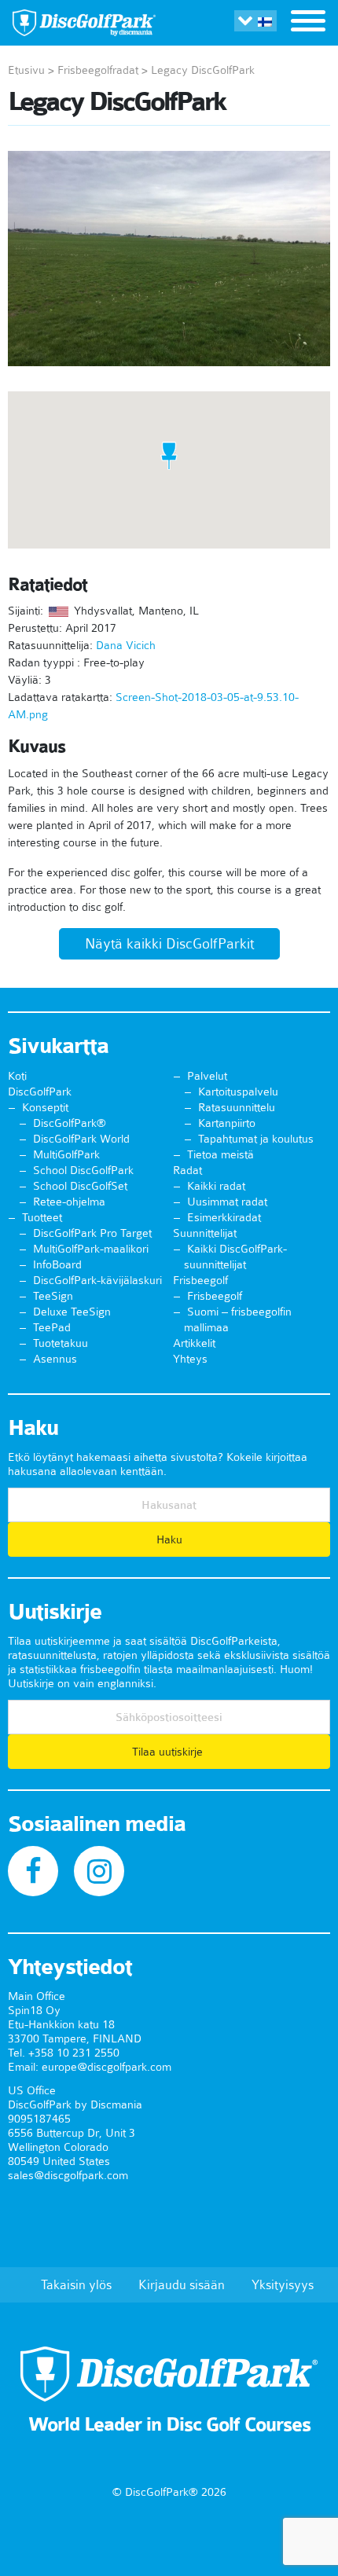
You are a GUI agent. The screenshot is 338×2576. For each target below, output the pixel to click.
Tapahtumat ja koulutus (256, 1139)
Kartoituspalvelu (238, 1092)
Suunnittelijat (205, 1233)
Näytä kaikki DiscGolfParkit (169, 944)
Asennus (55, 1359)
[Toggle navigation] (308, 23)
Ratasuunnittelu (237, 1107)
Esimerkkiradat (224, 1217)
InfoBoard (57, 1264)
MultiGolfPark (66, 1154)
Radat (187, 1170)
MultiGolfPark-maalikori (91, 1249)
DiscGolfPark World (81, 1139)
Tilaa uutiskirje (169, 1752)
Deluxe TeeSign (72, 1312)
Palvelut (207, 1076)
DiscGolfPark (40, 1092)
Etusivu (26, 70)
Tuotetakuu (61, 1343)
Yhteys (190, 1359)
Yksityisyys (283, 2284)
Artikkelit (194, 1343)
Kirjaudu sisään (182, 2284)
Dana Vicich (126, 645)
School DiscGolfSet (80, 1186)
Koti (17, 1076)
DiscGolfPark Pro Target (92, 1233)
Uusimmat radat (227, 1202)
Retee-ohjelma (69, 1202)
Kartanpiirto (227, 1123)
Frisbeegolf (200, 1280)
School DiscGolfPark (83, 1170)
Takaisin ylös (76, 2284)
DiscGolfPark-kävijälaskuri (97, 1280)
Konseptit (45, 1107)
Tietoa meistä (220, 1154)
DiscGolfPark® (70, 1123)
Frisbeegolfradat (98, 70)
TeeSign (53, 1296)
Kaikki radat (216, 1186)
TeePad (52, 1327)
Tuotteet (42, 1217)
